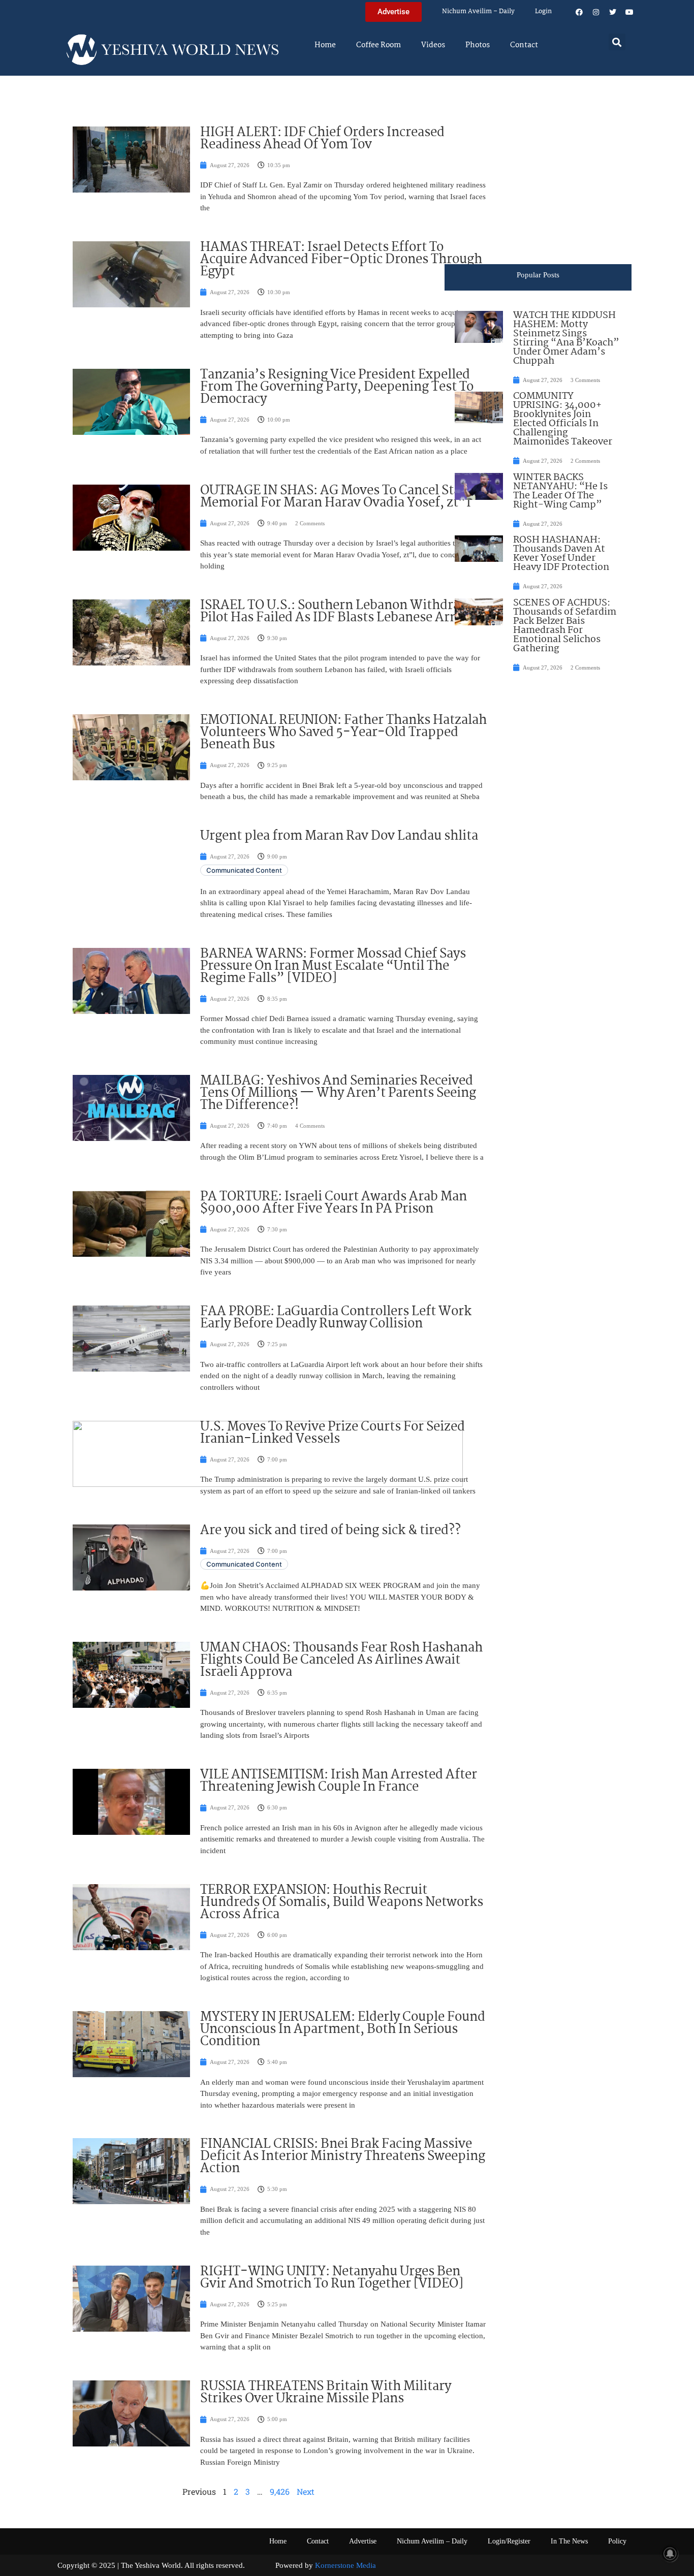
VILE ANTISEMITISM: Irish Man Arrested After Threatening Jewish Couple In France (339, 1781)
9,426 (280, 2491)
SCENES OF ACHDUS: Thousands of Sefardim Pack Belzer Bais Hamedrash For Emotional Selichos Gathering (565, 626)
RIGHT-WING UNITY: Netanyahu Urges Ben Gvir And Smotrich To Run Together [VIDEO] (332, 2278)
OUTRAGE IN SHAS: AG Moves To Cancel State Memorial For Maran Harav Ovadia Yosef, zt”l (336, 497)
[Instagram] (596, 12)
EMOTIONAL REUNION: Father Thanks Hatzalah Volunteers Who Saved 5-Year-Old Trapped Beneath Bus (343, 733)
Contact (524, 45)
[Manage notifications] (670, 2554)
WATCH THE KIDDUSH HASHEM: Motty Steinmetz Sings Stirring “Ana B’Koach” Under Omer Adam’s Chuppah (566, 338)
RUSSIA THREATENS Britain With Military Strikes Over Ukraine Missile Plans (326, 2393)
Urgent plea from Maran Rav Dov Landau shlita (339, 836)
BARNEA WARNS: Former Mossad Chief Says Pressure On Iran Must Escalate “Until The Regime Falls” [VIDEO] (333, 966)
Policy (617, 2541)
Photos (478, 45)
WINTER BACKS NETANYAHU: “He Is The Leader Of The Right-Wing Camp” (560, 491)
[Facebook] (579, 12)
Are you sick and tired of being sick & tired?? (330, 1531)
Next (306, 2491)
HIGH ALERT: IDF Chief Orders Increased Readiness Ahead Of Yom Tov (322, 139)
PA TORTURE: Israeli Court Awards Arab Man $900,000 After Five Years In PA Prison (334, 1203)
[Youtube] (629, 12)
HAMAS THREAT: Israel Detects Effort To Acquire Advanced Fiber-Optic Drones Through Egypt (341, 260)
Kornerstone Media (345, 2565)
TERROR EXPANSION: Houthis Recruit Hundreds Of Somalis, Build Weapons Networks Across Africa (342, 1902)
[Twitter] (613, 12)
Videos (433, 45)
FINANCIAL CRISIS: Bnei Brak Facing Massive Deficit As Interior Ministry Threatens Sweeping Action (343, 2156)
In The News (569, 2541)
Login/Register (509, 2541)
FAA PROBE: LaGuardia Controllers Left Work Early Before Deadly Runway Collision (336, 1318)
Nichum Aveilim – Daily (478, 11)
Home (325, 45)
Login (543, 11)
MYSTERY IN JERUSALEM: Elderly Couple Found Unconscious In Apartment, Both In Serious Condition (343, 2029)
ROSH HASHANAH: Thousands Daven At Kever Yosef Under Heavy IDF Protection (561, 554)
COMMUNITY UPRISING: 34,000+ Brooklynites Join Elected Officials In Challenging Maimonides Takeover (563, 419)
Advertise (363, 2541)
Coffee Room (378, 45)
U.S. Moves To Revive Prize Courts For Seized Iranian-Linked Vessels (333, 1433)
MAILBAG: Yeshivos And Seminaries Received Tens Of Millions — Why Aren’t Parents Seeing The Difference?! (338, 1093)
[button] (617, 42)
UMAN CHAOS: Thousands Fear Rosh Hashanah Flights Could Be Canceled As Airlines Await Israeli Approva (341, 1660)
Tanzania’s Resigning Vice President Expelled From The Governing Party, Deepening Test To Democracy (337, 387)
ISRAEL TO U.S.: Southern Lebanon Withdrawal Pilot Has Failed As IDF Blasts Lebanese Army (340, 612)
